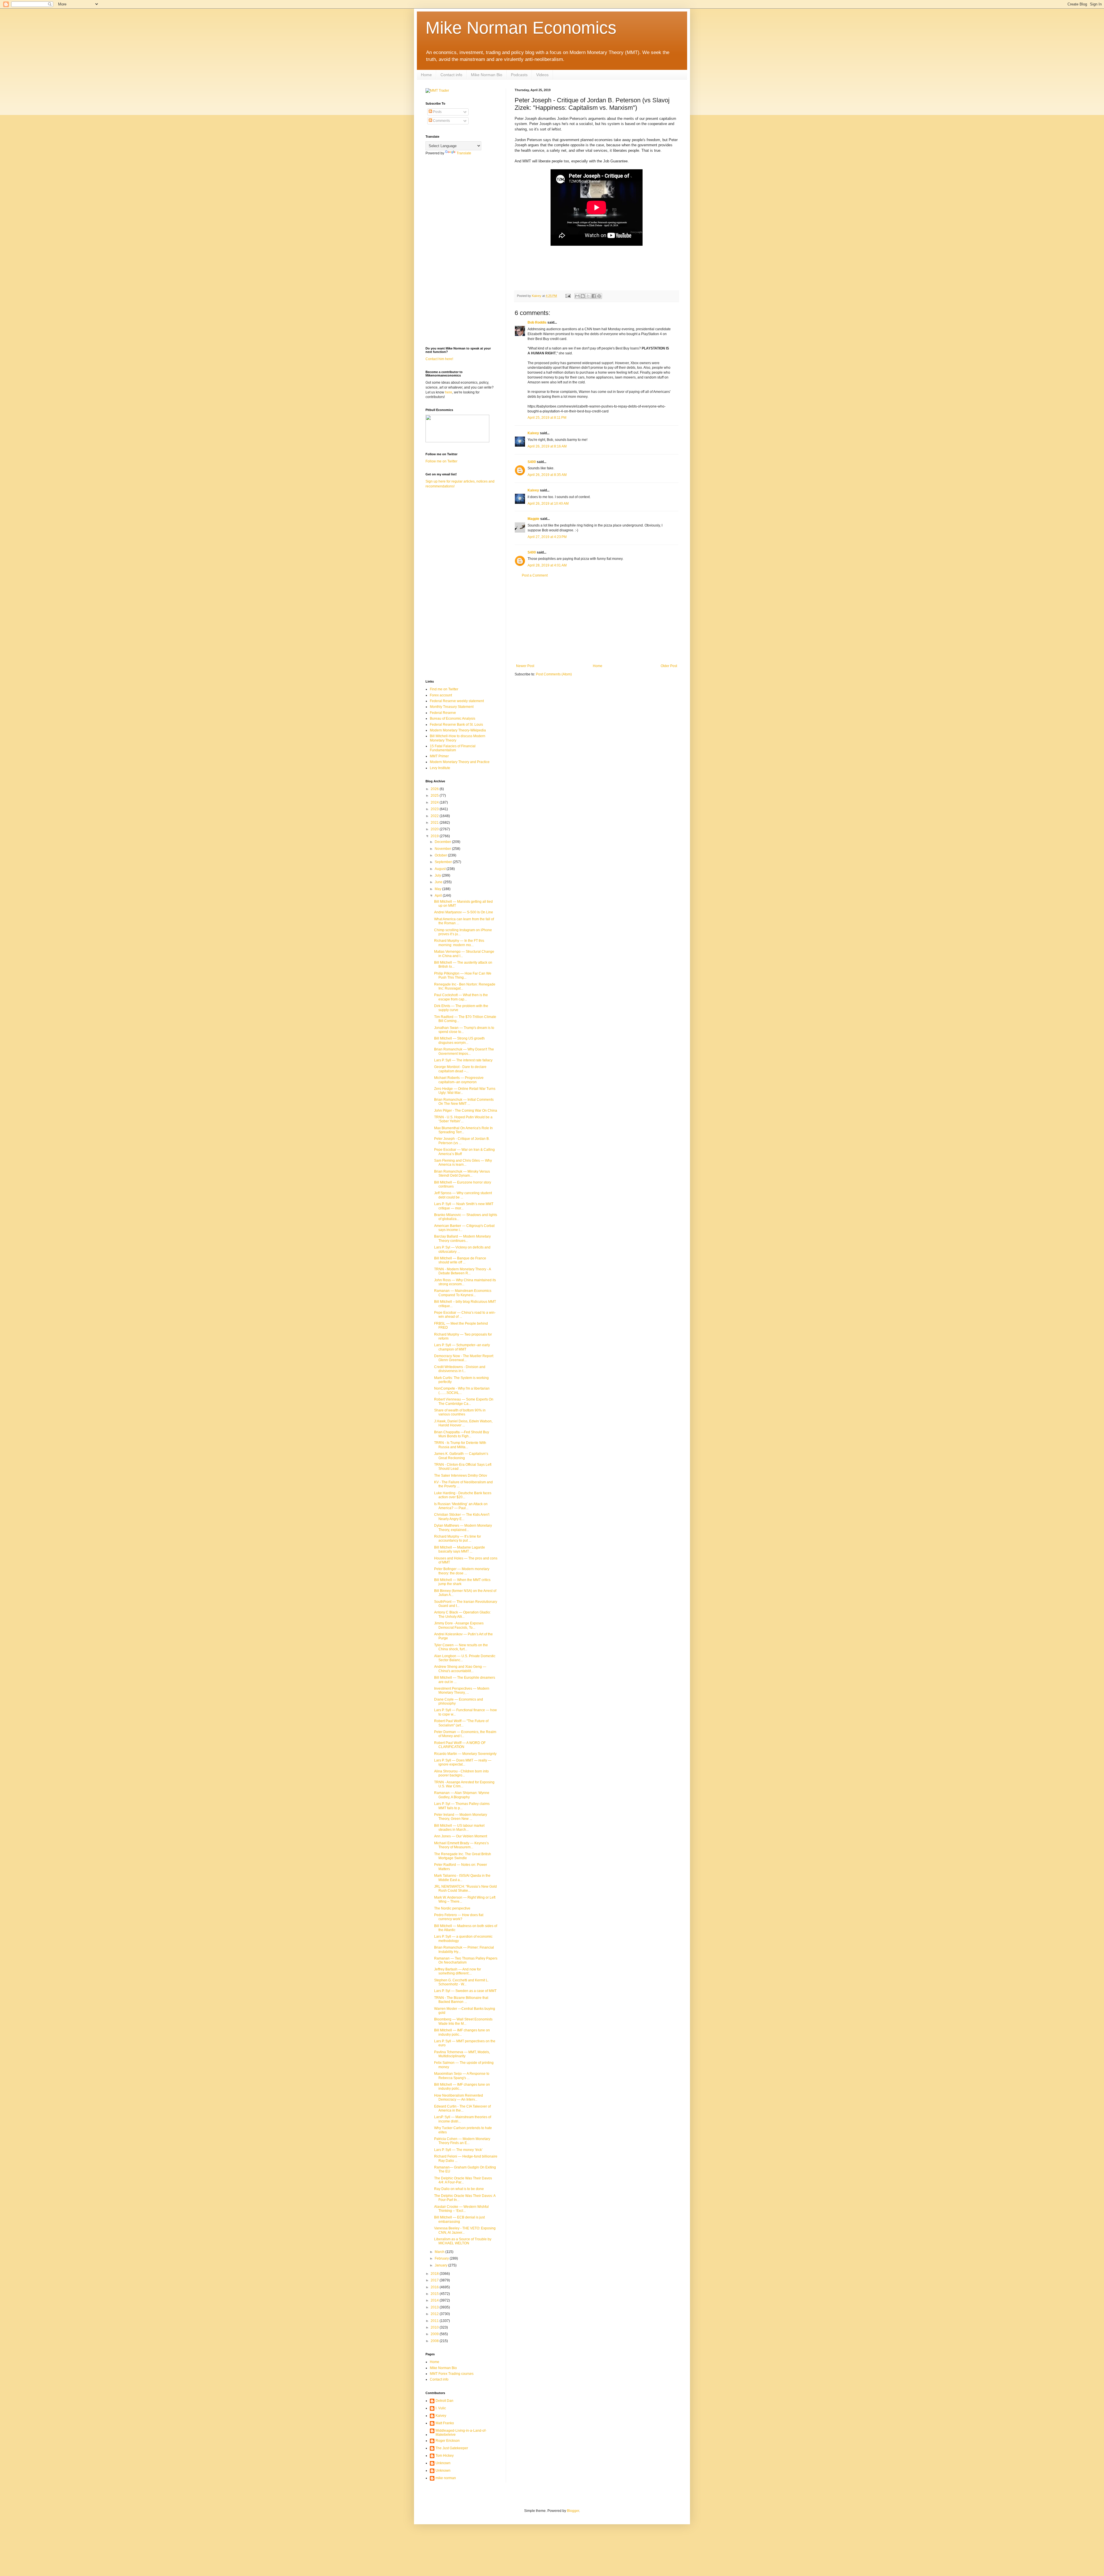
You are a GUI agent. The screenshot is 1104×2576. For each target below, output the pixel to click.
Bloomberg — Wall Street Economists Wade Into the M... (463, 2021)
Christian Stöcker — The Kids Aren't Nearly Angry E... (462, 1517)
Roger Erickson (448, 2441)
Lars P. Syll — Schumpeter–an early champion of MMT (462, 1347)
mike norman (446, 2478)
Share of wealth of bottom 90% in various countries (460, 1412)
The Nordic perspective (452, 1908)
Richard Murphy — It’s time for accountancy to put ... (458, 1538)
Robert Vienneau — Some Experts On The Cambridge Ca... (464, 1401)
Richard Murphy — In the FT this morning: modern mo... (459, 943)
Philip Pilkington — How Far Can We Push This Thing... (463, 975)
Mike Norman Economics (521, 28)
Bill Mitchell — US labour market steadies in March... (459, 1828)
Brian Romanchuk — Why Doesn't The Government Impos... (464, 1051)
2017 (435, 2280)
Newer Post (525, 666)
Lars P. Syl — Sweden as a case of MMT (465, 1991)
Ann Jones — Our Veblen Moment (461, 1836)
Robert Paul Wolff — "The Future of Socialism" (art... (461, 1723)
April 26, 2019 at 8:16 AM (547, 446)
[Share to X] (588, 296)
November (443, 849)
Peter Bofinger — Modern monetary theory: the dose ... (462, 1571)
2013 (435, 2307)
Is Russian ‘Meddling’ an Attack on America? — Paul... (461, 1506)
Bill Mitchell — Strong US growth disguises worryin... (459, 1040)
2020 (435, 829)
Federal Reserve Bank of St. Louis (456, 725)
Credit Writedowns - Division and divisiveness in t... (460, 1369)
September (444, 862)
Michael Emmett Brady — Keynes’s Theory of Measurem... (461, 1845)
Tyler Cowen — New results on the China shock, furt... (461, 1647)
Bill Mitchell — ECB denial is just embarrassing (459, 2219)
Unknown (443, 2463)
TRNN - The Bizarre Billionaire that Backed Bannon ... (461, 2000)
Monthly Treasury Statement (452, 707)
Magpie (533, 519)
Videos (542, 75)
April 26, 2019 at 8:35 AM (547, 475)
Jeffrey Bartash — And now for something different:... (458, 1971)
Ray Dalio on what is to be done (459, 2189)
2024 (435, 802)
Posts (437, 112)
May (438, 889)
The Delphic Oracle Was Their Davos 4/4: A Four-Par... (463, 2180)
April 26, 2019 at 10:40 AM (548, 504)
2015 (435, 2294)
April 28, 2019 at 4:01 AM (547, 565)
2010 (435, 2327)
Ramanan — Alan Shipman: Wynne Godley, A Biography (462, 1795)
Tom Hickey (445, 2456)
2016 (435, 2287)
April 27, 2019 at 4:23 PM (547, 537)
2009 (435, 2334)
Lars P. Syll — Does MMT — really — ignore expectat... (463, 1762)
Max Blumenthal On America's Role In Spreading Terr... (463, 1130)
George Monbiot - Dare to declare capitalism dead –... (460, 1069)
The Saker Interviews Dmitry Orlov (461, 1476)
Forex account (441, 695)
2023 (435, 809)
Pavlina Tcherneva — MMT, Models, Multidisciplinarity (462, 2054)
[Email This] (577, 296)
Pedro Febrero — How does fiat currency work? (459, 1917)
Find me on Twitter (444, 689)
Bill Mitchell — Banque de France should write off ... (460, 1260)
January (441, 2265)
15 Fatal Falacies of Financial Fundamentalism (453, 748)
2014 (435, 2300)
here (449, 392)
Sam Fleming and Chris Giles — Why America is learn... (463, 1163)
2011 (435, 2321)
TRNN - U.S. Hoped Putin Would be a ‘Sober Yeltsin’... (463, 1119)
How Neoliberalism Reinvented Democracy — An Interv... (459, 2097)
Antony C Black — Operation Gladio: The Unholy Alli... (462, 1614)
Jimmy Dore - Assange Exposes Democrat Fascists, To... (459, 1625)
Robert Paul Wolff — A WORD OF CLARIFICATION (460, 1745)
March (440, 2252)
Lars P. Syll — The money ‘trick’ (458, 2150)
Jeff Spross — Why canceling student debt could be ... (463, 1195)
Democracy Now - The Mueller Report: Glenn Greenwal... (464, 1358)
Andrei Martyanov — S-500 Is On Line (464, 912)
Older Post (669, 666)
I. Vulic (441, 2408)
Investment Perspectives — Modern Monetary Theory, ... (462, 1691)
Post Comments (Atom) (554, 674)
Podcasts (519, 75)
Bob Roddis (537, 322)
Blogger (573, 2511)
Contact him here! (439, 359)
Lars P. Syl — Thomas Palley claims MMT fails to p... (462, 1806)
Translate (464, 153)
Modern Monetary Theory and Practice (460, 762)
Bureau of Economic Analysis (453, 719)
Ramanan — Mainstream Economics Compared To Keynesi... (463, 1293)
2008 (435, 2341)
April (439, 896)
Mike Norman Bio (487, 75)
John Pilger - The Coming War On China (466, 1111)
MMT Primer (439, 756)
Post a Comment (535, 575)
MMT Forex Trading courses (452, 2374)
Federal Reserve (443, 713)
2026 (435, 789)
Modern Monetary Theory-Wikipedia (458, 730)
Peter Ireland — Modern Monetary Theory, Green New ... (461, 1817)
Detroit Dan (444, 2401)
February (442, 2258)
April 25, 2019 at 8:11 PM (547, 418)
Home (426, 75)
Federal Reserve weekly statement (457, 701)
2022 (435, 816)
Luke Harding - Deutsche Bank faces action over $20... (463, 1495)
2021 (435, 823)
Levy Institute (440, 768)
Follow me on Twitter (441, 461)
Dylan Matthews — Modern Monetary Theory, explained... (463, 1528)
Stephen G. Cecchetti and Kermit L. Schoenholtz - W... (461, 1982)
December (443, 842)
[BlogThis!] (583, 296)
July (438, 875)
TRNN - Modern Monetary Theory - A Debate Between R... (462, 1271)
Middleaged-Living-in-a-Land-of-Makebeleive (461, 2433)
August (441, 869)
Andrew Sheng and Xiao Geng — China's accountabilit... (460, 1669)
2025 (435, 796)
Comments (441, 121)
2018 (435, 2274)
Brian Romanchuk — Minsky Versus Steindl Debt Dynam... (462, 1173)
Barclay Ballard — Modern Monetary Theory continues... (462, 1238)
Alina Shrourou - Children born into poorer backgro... (461, 1773)
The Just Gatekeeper (452, 2448)
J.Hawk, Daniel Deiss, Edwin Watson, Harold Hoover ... (463, 1423)
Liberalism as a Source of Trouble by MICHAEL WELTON (463, 2241)
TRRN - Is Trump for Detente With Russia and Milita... (460, 1445)
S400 (532, 462)
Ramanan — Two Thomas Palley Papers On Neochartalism (466, 1960)
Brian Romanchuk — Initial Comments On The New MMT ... (464, 1102)
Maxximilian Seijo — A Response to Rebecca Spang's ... (462, 2076)
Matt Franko (445, 2423)
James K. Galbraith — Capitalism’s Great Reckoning (461, 1456)
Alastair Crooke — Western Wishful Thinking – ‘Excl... (461, 2209)
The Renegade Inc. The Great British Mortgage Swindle (463, 1856)
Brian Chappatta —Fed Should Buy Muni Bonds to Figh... (462, 1434)
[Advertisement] (597, 621)
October (441, 855)
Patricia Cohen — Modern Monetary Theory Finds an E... (462, 2141)
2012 (435, 2314)
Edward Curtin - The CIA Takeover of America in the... (462, 2108)
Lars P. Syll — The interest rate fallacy (463, 1060)
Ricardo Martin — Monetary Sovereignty (465, 1754)
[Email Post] (568, 296)
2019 (435, 836)
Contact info (451, 75)
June (439, 882)
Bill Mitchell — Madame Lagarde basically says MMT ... (460, 1549)
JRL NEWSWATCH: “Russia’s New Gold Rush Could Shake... (465, 1889)
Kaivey (533, 433)
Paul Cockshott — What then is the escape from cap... (461, 997)
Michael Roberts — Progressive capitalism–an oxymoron (459, 1080)
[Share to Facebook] (594, 296)
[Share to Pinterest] (599, 296)
